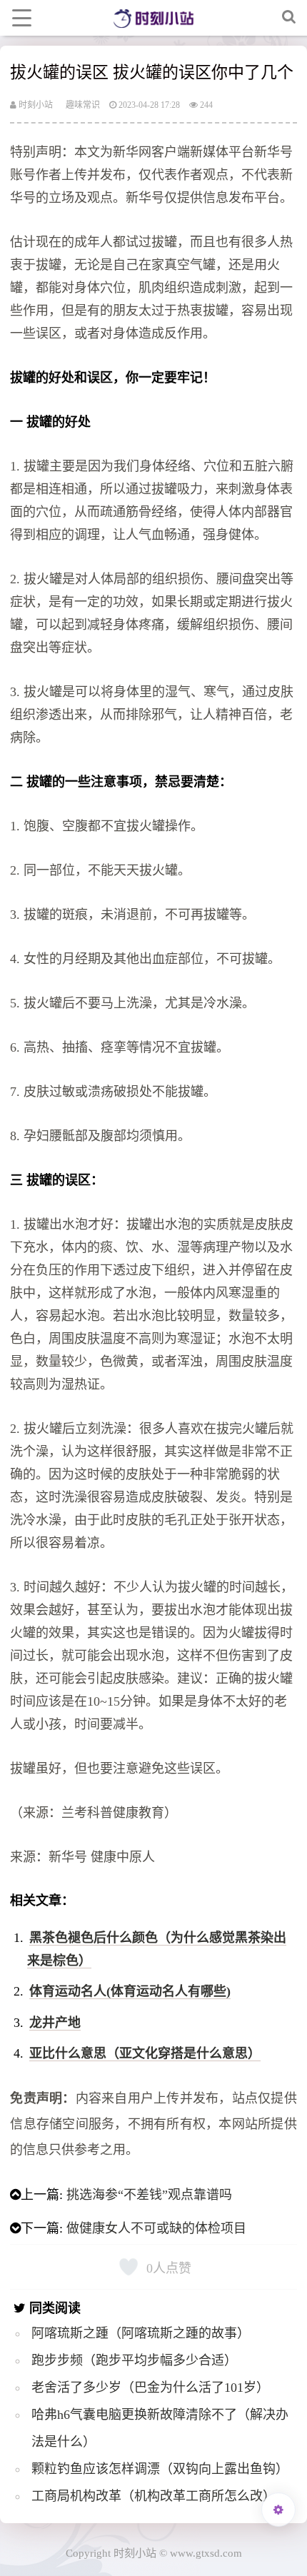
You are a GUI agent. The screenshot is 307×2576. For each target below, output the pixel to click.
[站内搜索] (289, 18)
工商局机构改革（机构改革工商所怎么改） (153, 2496)
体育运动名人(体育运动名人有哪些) (130, 1991)
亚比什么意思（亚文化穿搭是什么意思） (145, 2053)
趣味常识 (83, 105)
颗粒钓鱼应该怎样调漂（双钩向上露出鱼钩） (160, 2469)
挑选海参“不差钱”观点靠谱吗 (149, 2195)
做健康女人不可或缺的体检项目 (156, 2228)
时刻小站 (35, 105)
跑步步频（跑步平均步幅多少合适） (134, 2360)
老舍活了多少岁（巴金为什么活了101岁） (150, 2388)
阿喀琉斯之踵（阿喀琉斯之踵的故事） (141, 2333)
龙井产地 (55, 2023)
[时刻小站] (153, 18)
